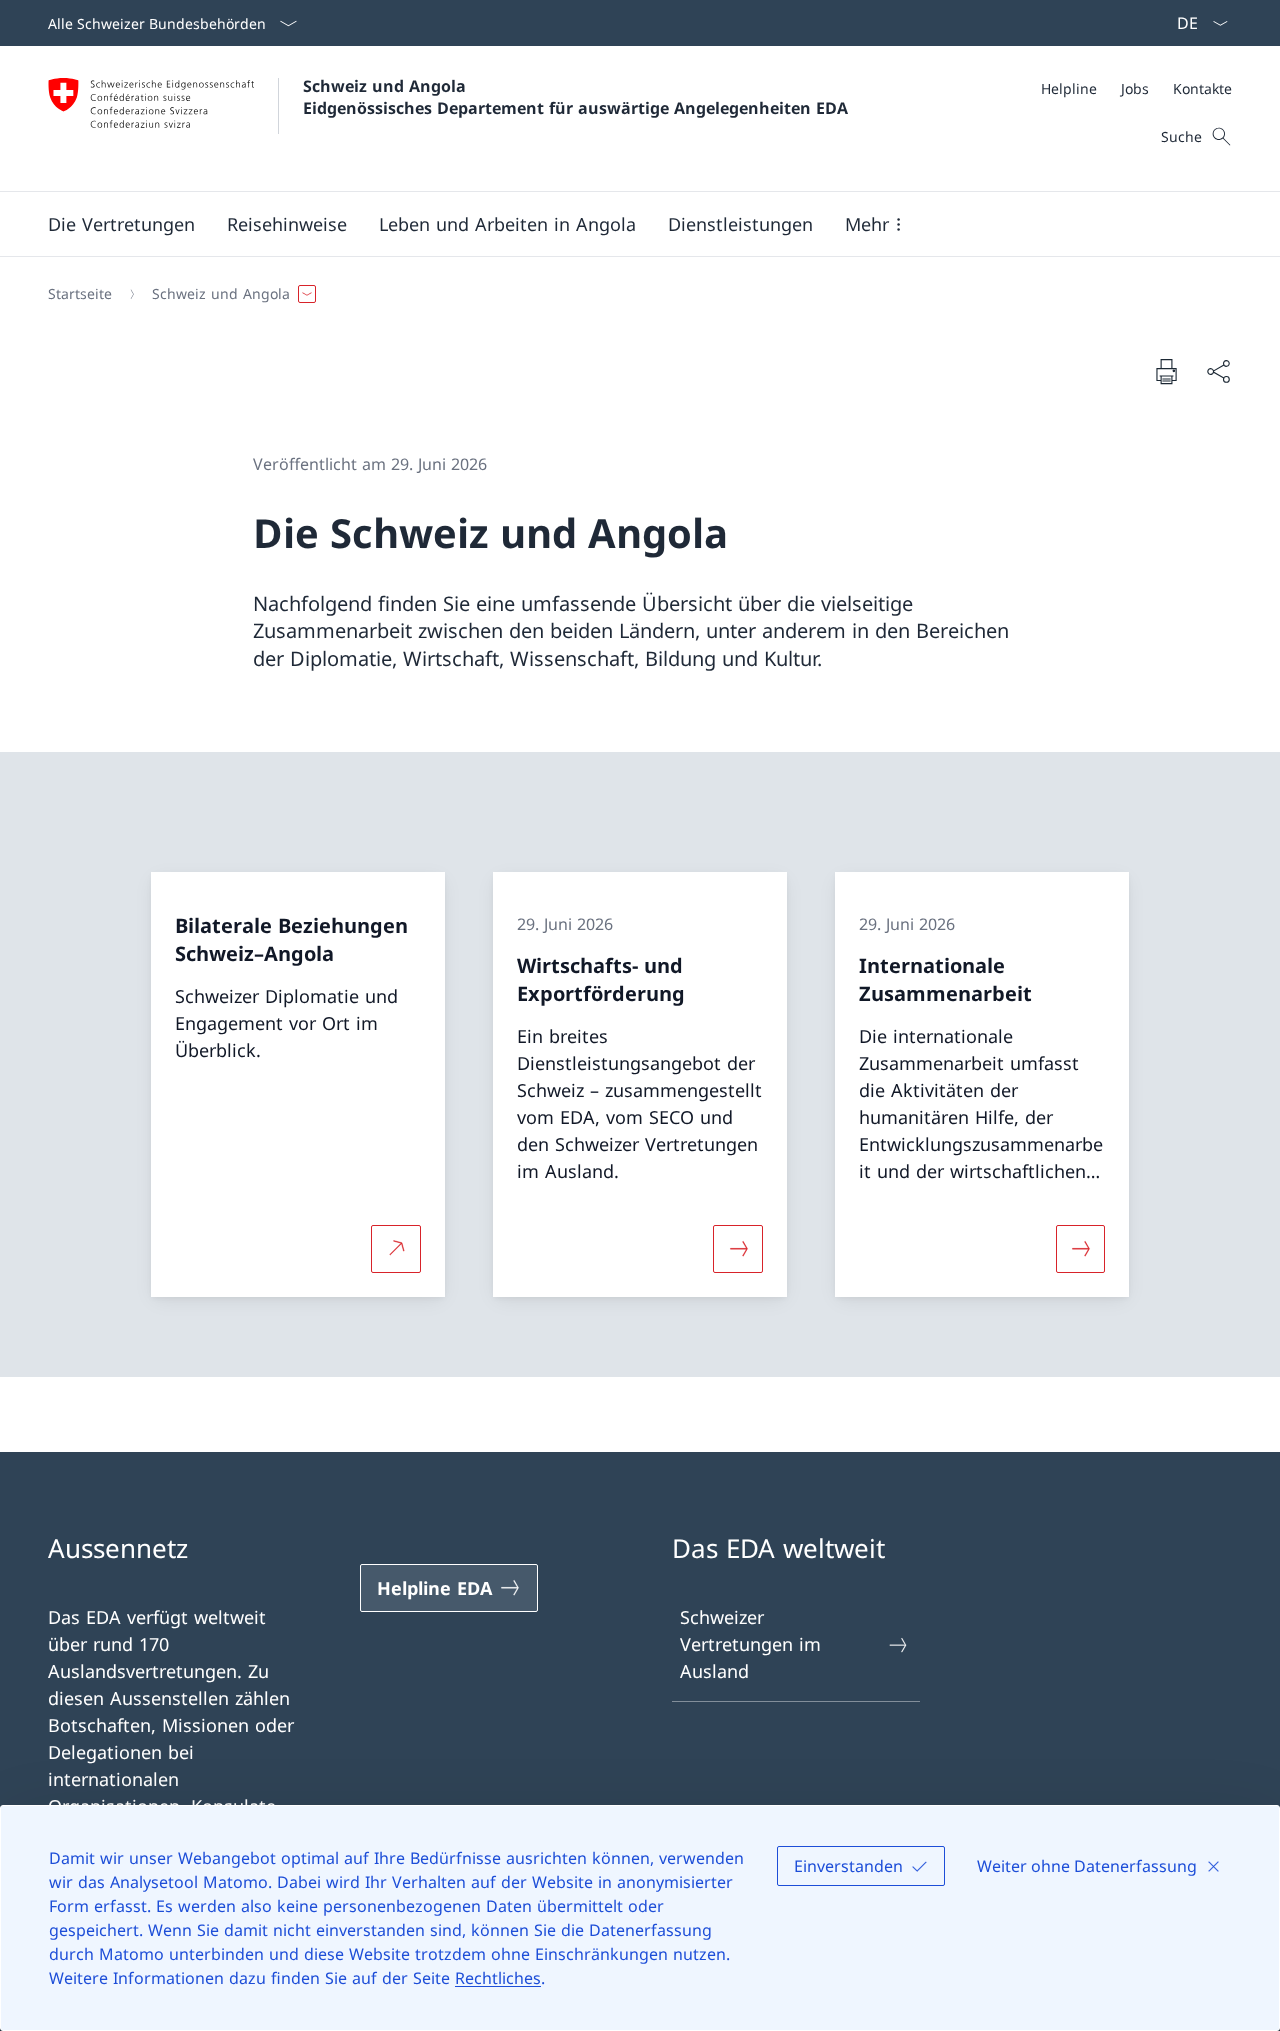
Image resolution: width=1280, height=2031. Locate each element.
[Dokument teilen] (1218, 371)
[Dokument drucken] (1166, 371)
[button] (121, 224)
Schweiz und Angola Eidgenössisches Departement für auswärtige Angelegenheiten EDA (575, 97)
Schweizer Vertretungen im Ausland (750, 1644)
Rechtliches (498, 1978)
